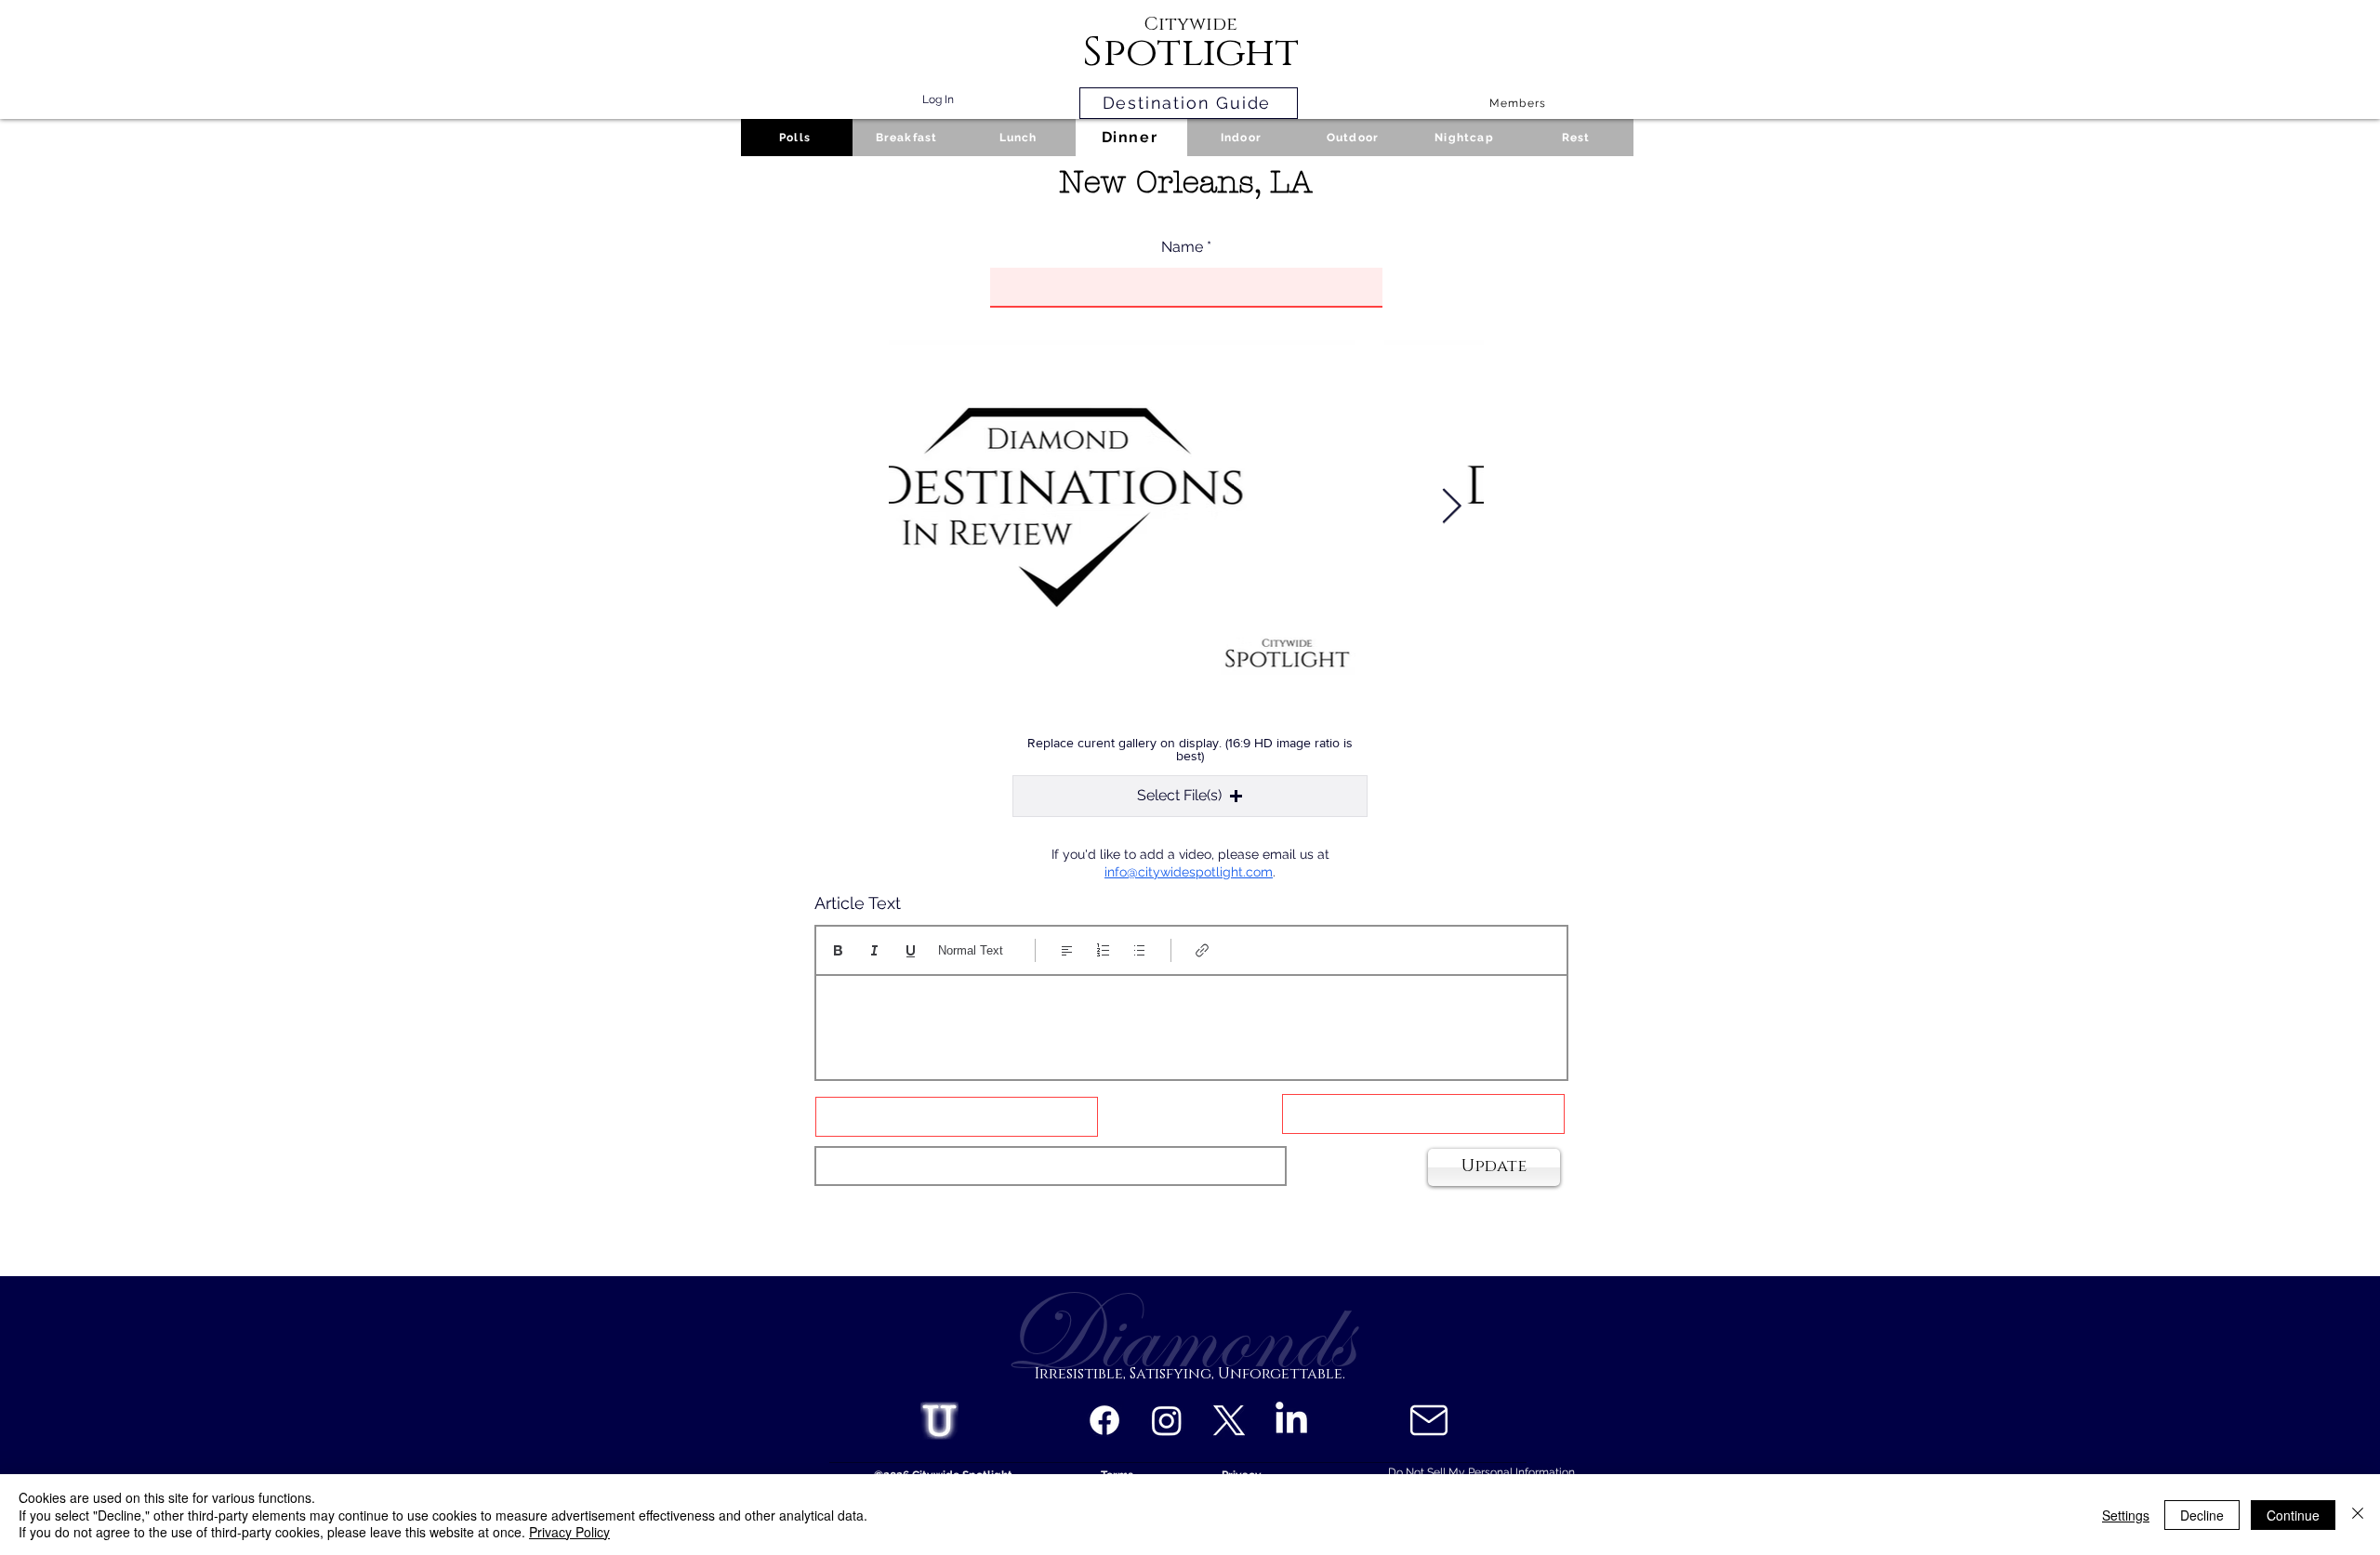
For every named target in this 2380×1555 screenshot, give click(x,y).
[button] (1190, 796)
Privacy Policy (569, 1532)
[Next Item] (1451, 507)
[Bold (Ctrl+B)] (838, 950)
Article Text (858, 903)
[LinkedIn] (1291, 1420)
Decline (2202, 1515)
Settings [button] (2126, 1515)
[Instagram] (1167, 1420)
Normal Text (971, 950)
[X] (1229, 1420)
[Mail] (1428, 1420)
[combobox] (1051, 1166)
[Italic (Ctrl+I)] (874, 950)
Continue (2293, 1515)
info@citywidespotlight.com (1189, 872)
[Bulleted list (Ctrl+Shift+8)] (1139, 950)
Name (1182, 247)
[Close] (2358, 1515)
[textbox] (1191, 1021)
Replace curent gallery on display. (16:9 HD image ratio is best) (1190, 749)
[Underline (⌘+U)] (911, 950)
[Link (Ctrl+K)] (1203, 950)
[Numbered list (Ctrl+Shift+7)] (1103, 950)
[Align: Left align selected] (1067, 950)
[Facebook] (1104, 1420)
